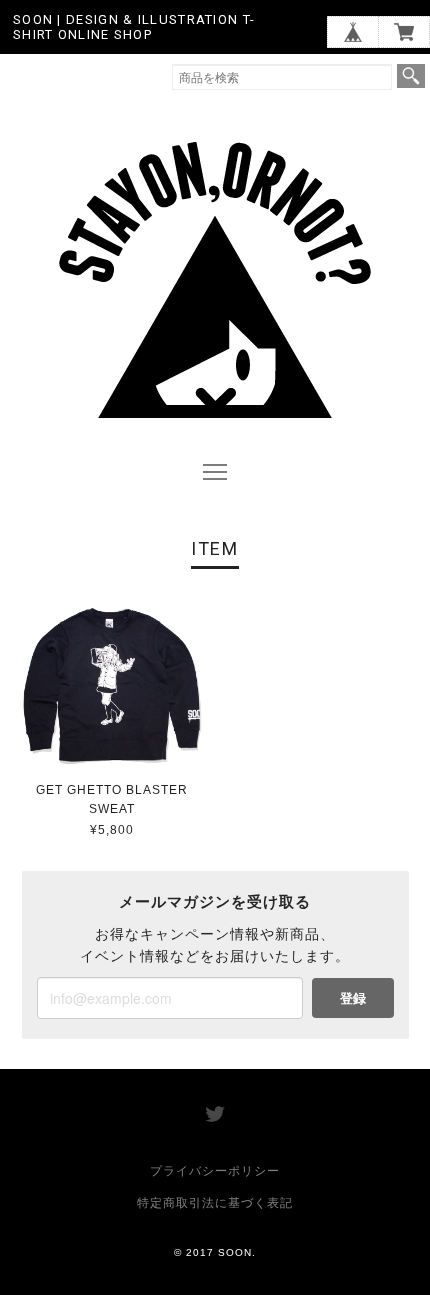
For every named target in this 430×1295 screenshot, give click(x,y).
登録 (353, 997)
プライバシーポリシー (215, 1171)
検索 (411, 76)
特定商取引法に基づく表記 (215, 1203)
